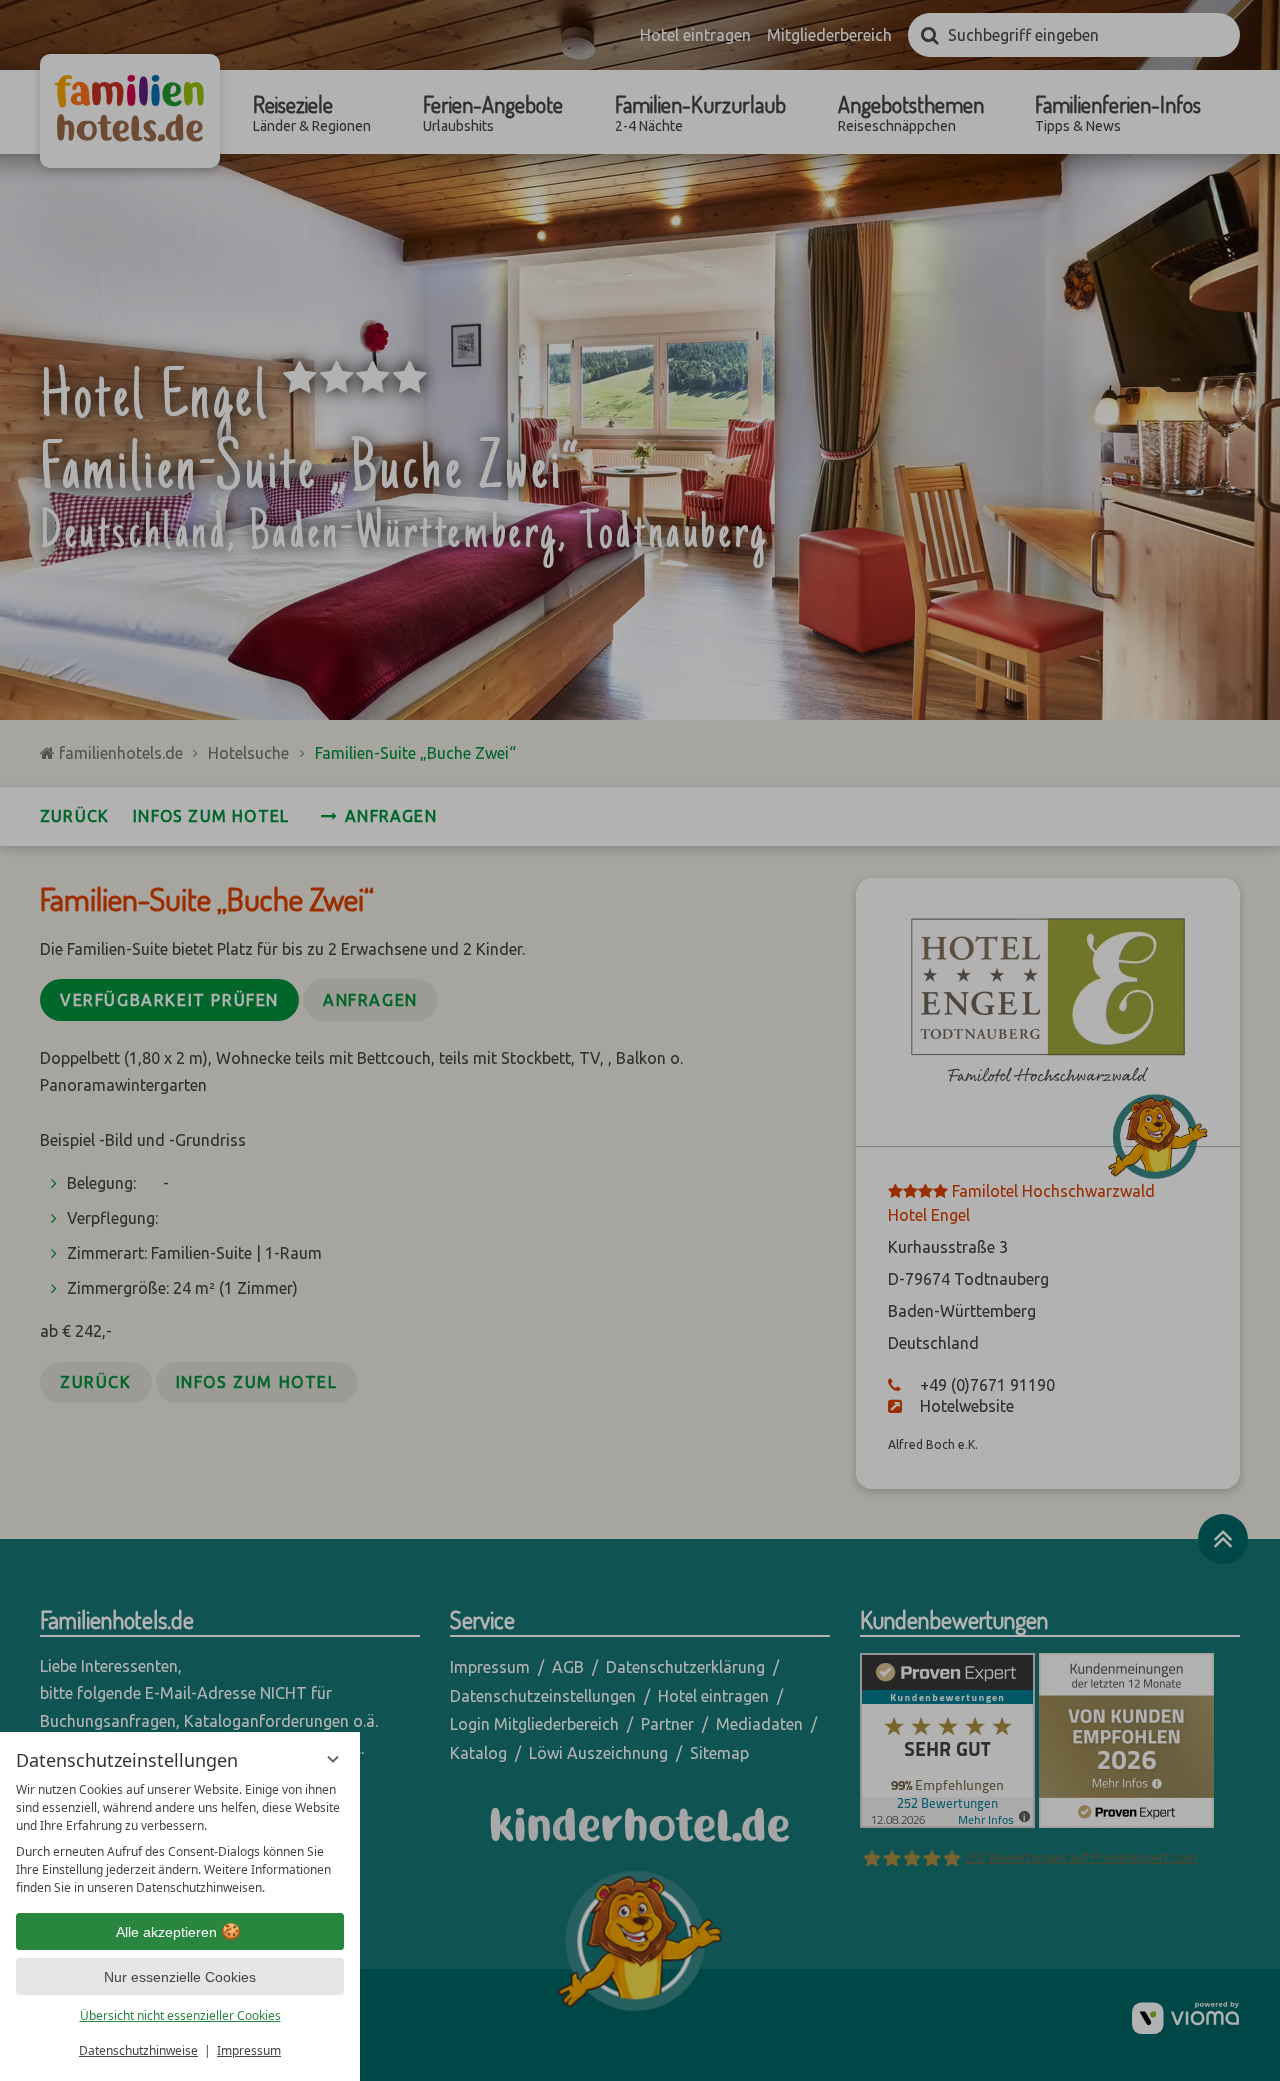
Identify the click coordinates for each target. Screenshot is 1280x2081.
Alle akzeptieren (166, 1932)
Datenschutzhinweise (138, 2050)
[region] (180, 1839)
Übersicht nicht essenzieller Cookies (180, 2015)
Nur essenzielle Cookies (180, 1977)
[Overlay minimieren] (333, 1759)
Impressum (249, 2050)
